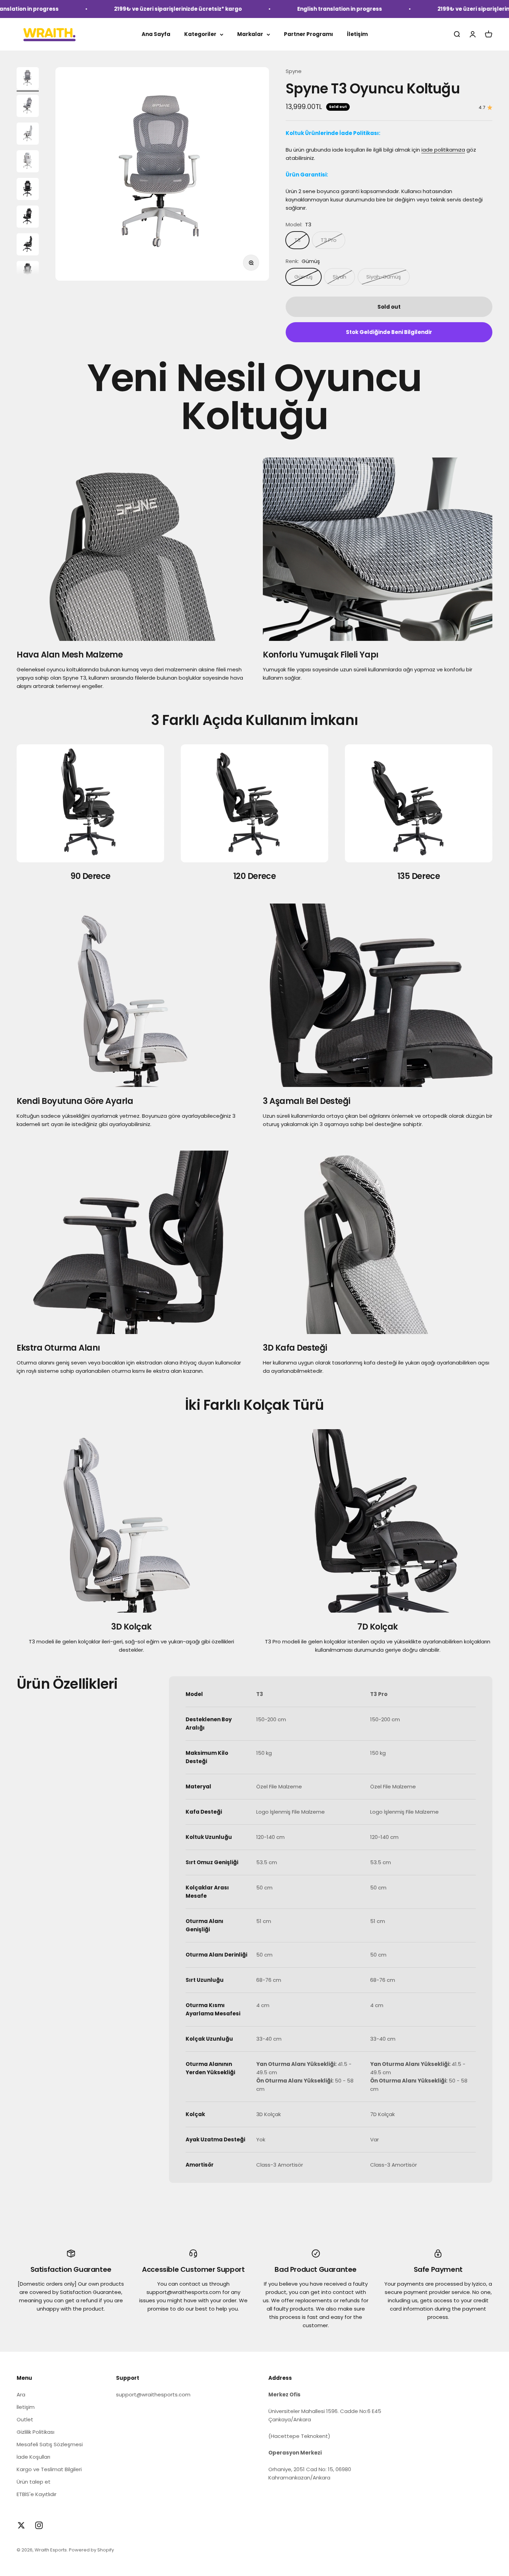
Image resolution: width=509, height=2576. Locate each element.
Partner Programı (309, 34)
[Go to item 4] (28, 162)
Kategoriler (200, 34)
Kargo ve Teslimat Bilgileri (49, 2469)
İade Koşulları (33, 2457)
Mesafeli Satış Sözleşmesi (50, 2444)
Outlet (25, 2419)
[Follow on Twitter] (21, 2525)
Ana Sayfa (156, 34)
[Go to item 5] (28, 190)
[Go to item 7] (28, 245)
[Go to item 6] (28, 218)
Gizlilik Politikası (35, 2432)
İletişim (357, 34)
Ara (21, 2394)
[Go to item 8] (28, 273)
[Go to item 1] (28, 79)
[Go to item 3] (28, 135)
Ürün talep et (34, 2482)
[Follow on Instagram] (39, 2525)
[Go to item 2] (28, 107)
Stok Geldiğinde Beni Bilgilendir (389, 332)
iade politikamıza (443, 150)
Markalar (250, 34)
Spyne (294, 71)
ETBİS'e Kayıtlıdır (37, 2494)
